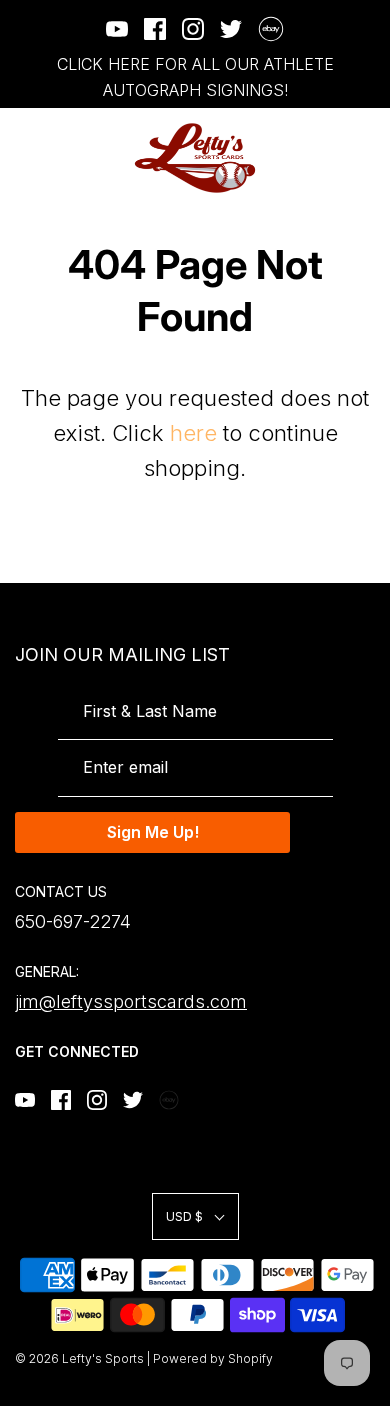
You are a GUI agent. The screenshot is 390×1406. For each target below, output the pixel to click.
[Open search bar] (307, 158)
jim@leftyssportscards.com (131, 1001)
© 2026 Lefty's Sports (79, 1358)
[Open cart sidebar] (362, 158)
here (193, 433)
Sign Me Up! (153, 832)
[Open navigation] (27, 158)
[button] (195, 1216)
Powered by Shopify (213, 1358)
